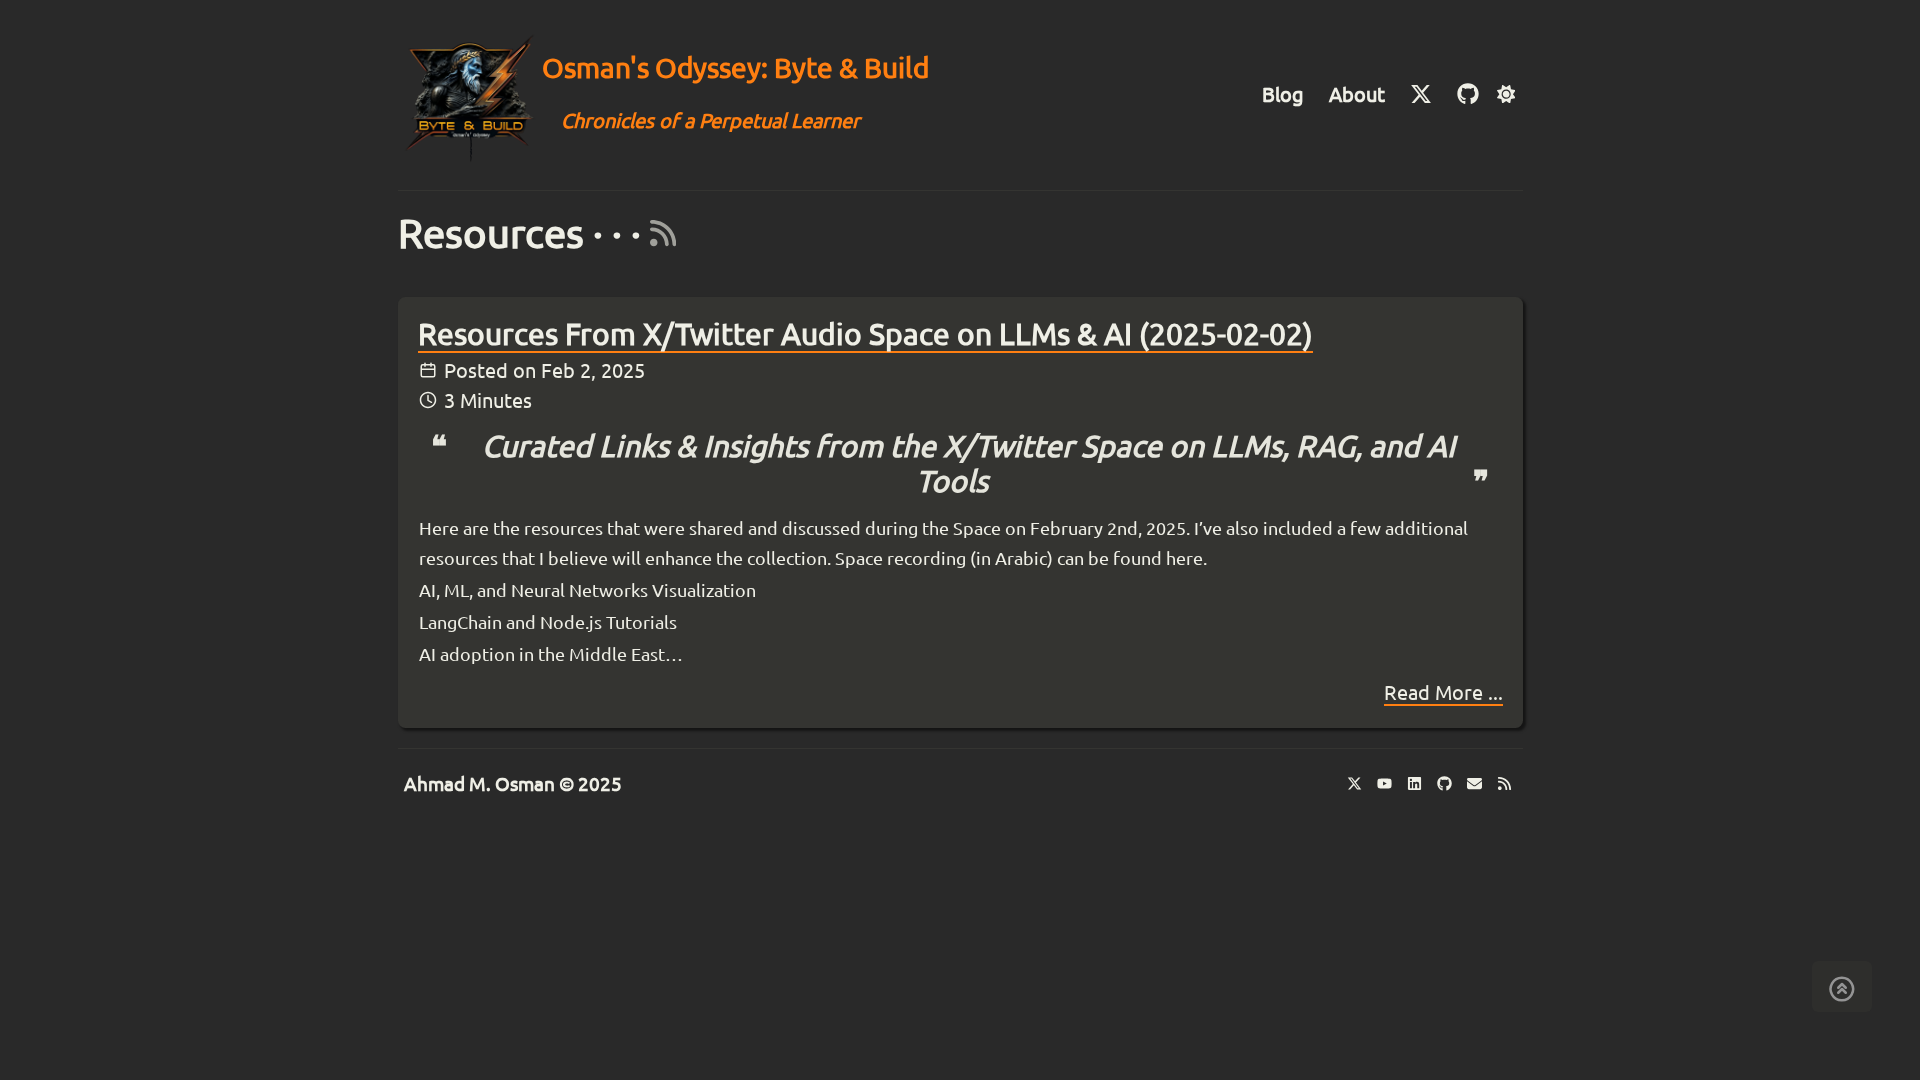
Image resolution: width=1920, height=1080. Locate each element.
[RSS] (658, 233)
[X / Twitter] (1423, 94)
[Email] (1478, 785)
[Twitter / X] (1358, 785)
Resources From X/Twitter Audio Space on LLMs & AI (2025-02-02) (865, 334)
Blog (1283, 94)
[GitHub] (1468, 94)
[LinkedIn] (1418, 785)
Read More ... (1443, 692)
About (1357, 94)
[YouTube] (1388, 785)
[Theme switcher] (1505, 95)
